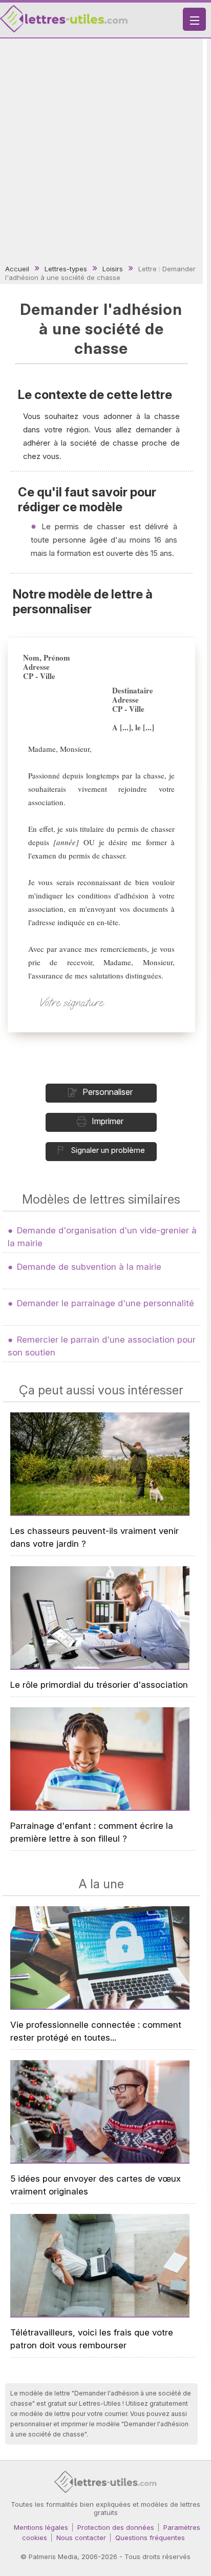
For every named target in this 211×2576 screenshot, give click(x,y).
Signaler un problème (108, 1150)
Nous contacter (81, 2538)
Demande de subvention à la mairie (89, 1267)
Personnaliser (108, 1092)
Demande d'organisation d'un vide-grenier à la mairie (102, 1237)
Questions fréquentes (150, 2538)
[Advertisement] (105, 152)
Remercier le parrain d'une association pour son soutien (102, 1346)
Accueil (17, 269)
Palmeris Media (53, 2557)
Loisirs (113, 269)
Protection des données (116, 2527)
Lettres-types (66, 269)
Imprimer (108, 1121)
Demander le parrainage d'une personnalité (105, 1303)
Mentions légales (41, 2527)
